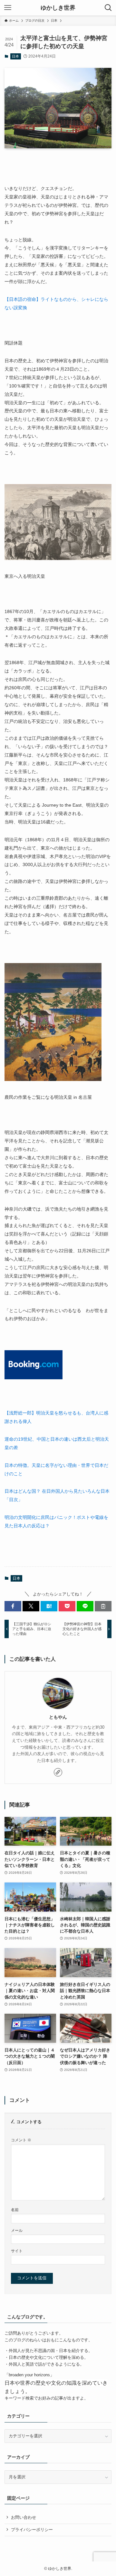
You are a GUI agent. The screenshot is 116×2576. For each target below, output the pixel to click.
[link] (58, 1772)
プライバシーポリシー (32, 2530)
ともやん (58, 1717)
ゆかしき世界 (58, 8)
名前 (15, 2210)
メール (17, 2230)
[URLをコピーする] (103, 1606)
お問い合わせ (24, 2517)
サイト (17, 2251)
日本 (15, 56)
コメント (21, 2140)
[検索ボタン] (108, 8)
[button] (13, 1606)
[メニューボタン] (8, 8)
